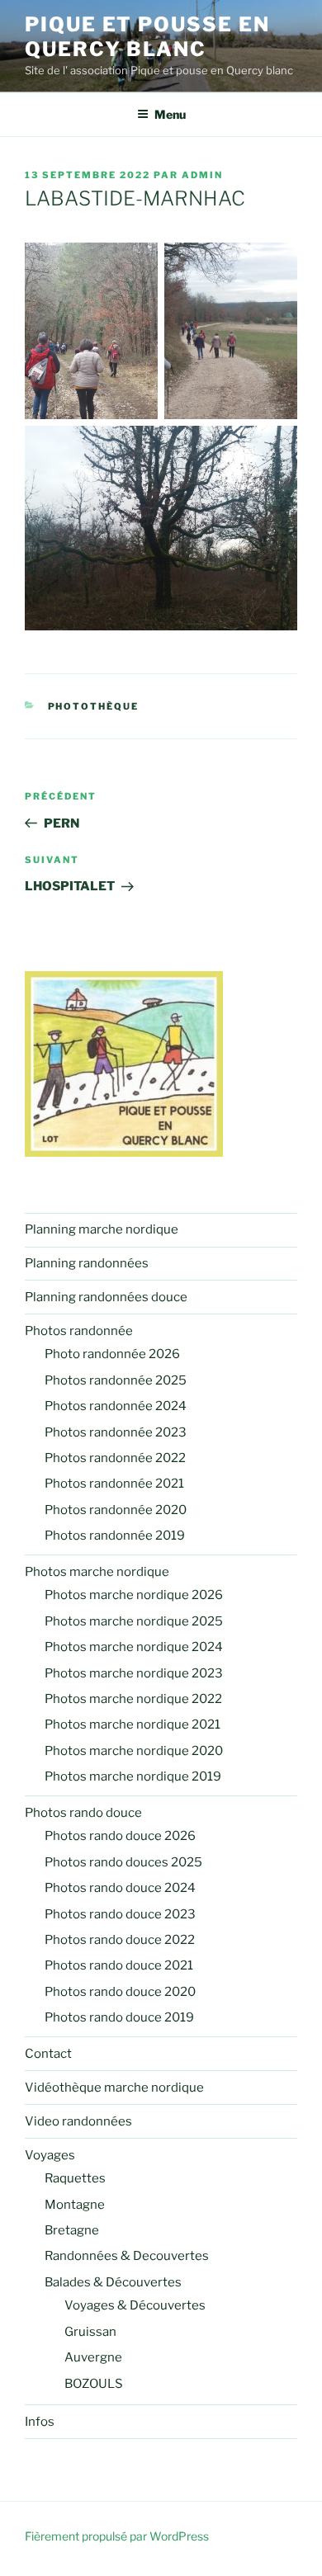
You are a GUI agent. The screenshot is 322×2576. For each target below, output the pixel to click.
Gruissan (90, 2332)
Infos (40, 2422)
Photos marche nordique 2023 (134, 1673)
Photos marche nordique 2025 (134, 1621)
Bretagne (72, 2230)
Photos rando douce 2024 (120, 1888)
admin (202, 175)
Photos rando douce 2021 (119, 1965)
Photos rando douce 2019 (119, 2017)
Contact (48, 2054)
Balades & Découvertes (113, 2282)
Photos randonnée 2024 (116, 1406)
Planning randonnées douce (106, 1297)
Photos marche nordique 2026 (134, 1595)
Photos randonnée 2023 (116, 1432)
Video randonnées (78, 2121)
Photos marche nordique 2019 (133, 1776)
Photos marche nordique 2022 (133, 1699)
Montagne (75, 2205)
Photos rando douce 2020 (120, 1992)
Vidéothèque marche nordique (114, 2088)
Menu (170, 114)
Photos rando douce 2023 (120, 1914)
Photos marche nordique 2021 (133, 1724)
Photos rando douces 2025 (123, 1862)
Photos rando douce (83, 1813)
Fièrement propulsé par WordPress (117, 2536)
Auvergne (93, 2357)
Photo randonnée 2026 (112, 1354)
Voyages (50, 2155)
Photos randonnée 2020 (116, 1510)
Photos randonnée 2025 (116, 1380)
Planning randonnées (87, 1263)
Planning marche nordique (102, 1229)
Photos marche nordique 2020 (134, 1751)
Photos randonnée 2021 (114, 1484)
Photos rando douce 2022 (120, 1940)
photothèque (94, 706)
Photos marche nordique (97, 1572)
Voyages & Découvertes (135, 2305)
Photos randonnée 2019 (115, 1536)
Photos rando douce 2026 (120, 1836)
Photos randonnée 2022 (115, 1458)
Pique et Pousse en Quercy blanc (147, 37)
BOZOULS (94, 2384)
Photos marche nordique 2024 (134, 1647)
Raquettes (75, 2178)
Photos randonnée (79, 1331)
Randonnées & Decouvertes (127, 2256)
